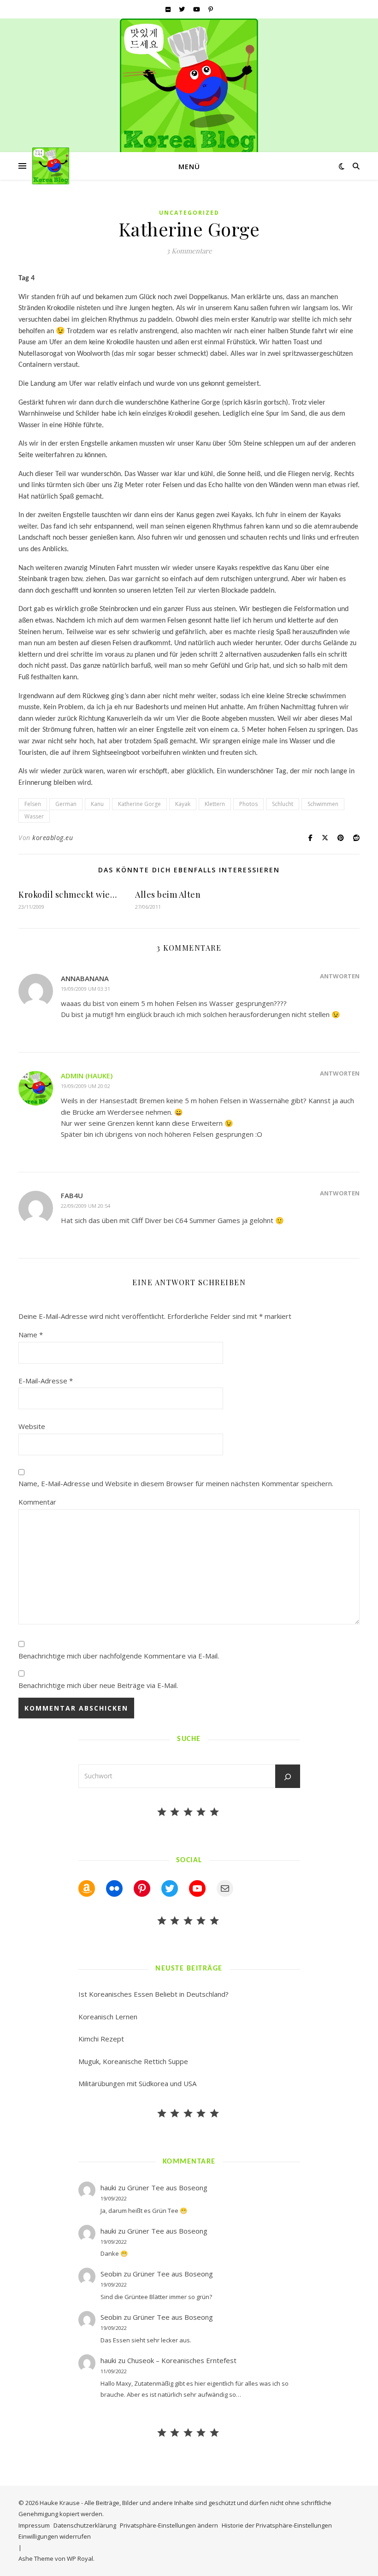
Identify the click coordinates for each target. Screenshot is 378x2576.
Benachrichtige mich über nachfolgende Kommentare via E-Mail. (119, 1656)
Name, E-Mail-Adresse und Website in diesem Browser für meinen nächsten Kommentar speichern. (176, 1483)
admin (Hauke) (87, 1076)
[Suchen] (288, 1777)
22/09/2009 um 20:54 (86, 1206)
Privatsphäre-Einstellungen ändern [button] (169, 2525)
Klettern (215, 804)
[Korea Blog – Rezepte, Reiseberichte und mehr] (189, 88)
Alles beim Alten (168, 894)
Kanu (97, 804)
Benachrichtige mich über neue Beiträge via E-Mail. (98, 1685)
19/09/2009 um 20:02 (86, 1086)
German (66, 804)
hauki (108, 2188)
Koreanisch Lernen (108, 2017)
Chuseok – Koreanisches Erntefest (182, 2360)
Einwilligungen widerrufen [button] (55, 2536)
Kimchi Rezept (101, 2039)
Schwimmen (323, 804)
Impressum (34, 2525)
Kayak (183, 804)
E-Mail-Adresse (46, 1381)
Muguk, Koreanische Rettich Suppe (133, 2061)
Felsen (33, 804)
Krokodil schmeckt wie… (68, 894)
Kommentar (37, 1502)
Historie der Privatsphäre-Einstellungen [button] (277, 2525)
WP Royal (80, 2558)
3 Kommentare (189, 251)
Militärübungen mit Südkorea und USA (137, 2083)
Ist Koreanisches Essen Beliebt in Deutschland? (154, 1994)
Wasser (34, 816)
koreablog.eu (53, 838)
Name (31, 1335)
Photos (248, 804)
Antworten (340, 976)
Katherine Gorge (139, 804)
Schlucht (283, 804)
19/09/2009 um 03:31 (86, 989)
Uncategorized (189, 213)
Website (32, 1426)
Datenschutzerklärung (85, 2525)
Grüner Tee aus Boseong (167, 2188)
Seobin (111, 2274)
